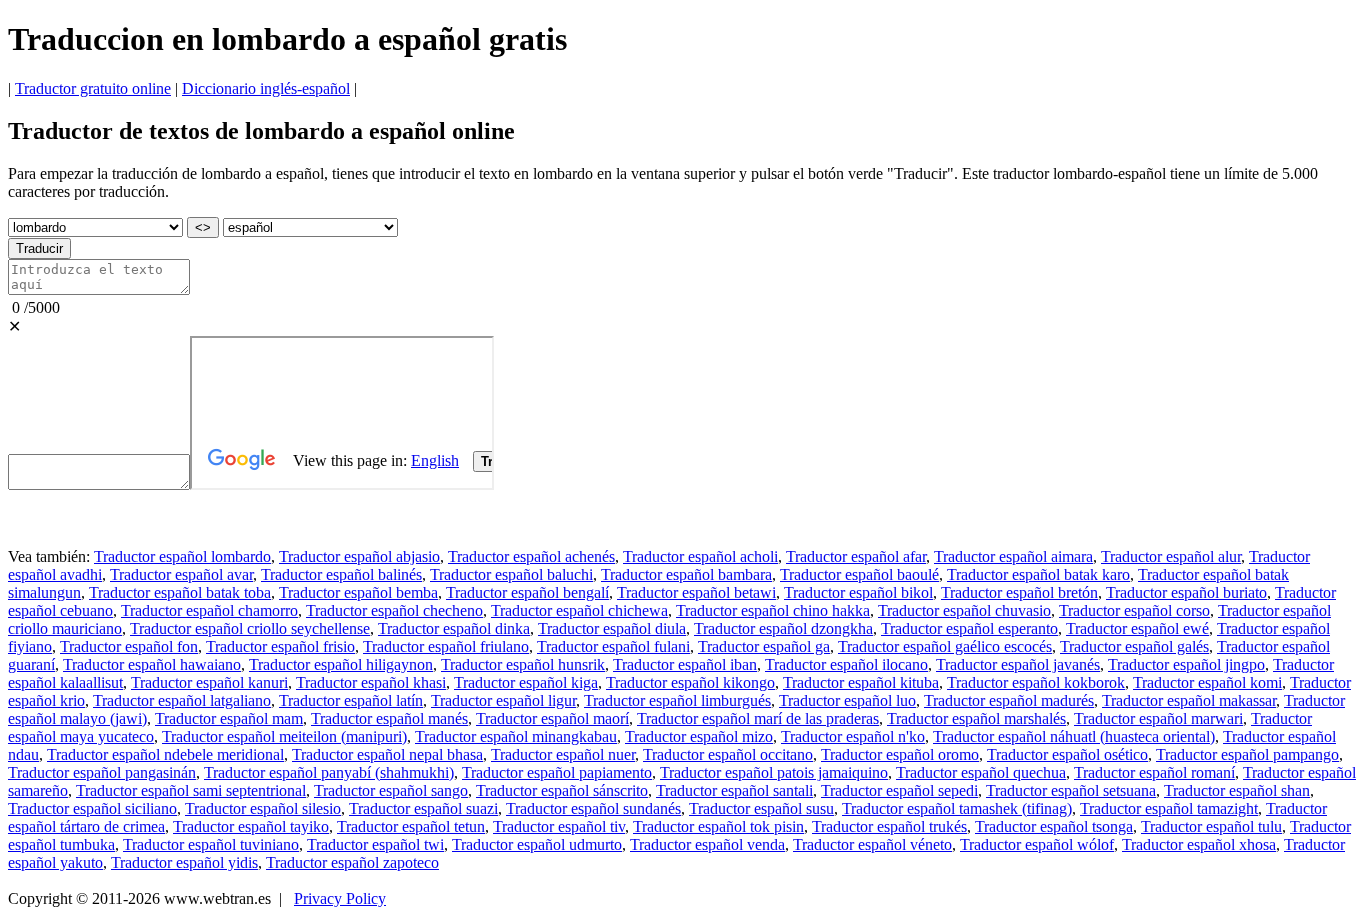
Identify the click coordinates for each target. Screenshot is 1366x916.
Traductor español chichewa (579, 610)
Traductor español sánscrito (562, 790)
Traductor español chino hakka (773, 610)
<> (203, 227)
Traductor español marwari (1158, 718)
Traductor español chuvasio (964, 610)
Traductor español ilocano (846, 664)
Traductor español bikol (858, 592)
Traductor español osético (1067, 754)
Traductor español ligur (503, 700)
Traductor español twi (375, 844)
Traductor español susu (761, 808)
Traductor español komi (1207, 682)
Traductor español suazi (423, 808)
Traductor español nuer (563, 754)
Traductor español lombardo (182, 556)
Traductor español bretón (1019, 592)
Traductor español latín (351, 700)
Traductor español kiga (526, 682)
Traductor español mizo (699, 736)
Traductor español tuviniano (211, 844)
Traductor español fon (129, 646)
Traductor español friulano (446, 646)
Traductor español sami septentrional (191, 790)
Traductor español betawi (696, 592)
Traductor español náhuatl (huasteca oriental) (1074, 736)
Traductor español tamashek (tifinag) (957, 808)
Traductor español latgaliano (182, 700)
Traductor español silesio (263, 808)
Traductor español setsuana (1071, 790)
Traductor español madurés (1009, 700)
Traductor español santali (734, 790)
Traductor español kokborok (1036, 682)
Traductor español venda (707, 844)
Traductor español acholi (700, 556)
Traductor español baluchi (511, 574)
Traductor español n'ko (853, 736)
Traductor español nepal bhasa (387, 754)
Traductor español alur (1171, 556)
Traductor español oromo (900, 754)
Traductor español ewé (1137, 628)
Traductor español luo (847, 700)
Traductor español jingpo (1186, 664)
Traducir (39, 248)
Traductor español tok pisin (718, 826)
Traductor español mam (229, 718)
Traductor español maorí (552, 718)
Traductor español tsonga (1054, 826)
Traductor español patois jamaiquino (774, 772)
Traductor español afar (856, 556)
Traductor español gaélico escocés (945, 646)
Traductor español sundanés (593, 808)
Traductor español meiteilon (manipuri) (284, 736)
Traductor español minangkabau (516, 736)
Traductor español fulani (613, 646)
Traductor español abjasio (359, 556)
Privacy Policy (340, 898)
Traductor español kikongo (690, 682)
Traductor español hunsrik (523, 664)
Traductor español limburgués (677, 700)
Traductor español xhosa (1199, 844)
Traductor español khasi (371, 682)
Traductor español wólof (1037, 844)
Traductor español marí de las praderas (758, 718)
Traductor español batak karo (1038, 574)
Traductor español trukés (889, 826)
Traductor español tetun (411, 826)
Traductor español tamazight (1169, 808)
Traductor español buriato (1186, 592)
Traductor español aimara (1013, 556)
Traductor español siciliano (92, 808)
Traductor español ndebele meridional (165, 754)
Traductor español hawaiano (152, 664)
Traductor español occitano (728, 754)
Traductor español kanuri (209, 682)
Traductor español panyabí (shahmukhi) (329, 772)
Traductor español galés (1134, 646)
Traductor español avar (181, 574)
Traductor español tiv (559, 826)
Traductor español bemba (358, 592)
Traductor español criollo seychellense (250, 628)
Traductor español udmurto (537, 844)
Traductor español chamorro (209, 610)
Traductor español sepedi (899, 790)
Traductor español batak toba (180, 592)
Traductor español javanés (1018, 664)
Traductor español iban (685, 664)
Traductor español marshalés (976, 718)
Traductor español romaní (1154, 772)
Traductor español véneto (872, 844)
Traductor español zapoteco (352, 862)
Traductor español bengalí (527, 592)
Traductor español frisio (280, 646)
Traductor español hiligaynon (341, 664)
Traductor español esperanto (969, 628)
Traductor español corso (1134, 610)
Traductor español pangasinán (102, 772)
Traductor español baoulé (859, 574)
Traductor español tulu (1211, 826)
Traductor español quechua (981, 772)
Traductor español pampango (1247, 754)
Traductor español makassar (1189, 700)
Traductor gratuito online (93, 88)
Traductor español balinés (341, 574)
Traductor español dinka (454, 628)
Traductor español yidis (184, 862)
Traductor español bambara (686, 574)
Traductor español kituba (861, 682)
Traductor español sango (391, 790)
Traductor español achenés (531, 556)
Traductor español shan (1237, 790)
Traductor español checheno (394, 610)
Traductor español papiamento (557, 772)
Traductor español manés (389, 718)
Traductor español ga (764, 646)
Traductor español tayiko (251, 826)
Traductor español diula (612, 628)
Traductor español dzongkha (783, 628)
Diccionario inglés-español (266, 88)
